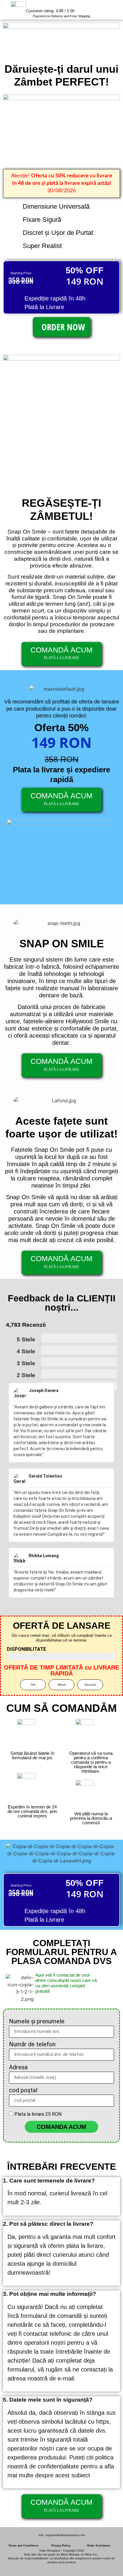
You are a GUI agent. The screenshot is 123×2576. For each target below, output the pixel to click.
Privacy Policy (61, 2546)
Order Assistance (99, 2546)
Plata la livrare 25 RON (38, 2114)
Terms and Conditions (23, 2546)
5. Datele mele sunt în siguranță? (48, 2400)
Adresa (18, 2067)
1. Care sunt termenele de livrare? (49, 2181)
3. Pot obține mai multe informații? (50, 2294)
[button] (61, 2181)
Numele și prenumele (37, 2022)
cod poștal (23, 2090)
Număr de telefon (32, 2045)
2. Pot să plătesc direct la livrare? (48, 2224)
